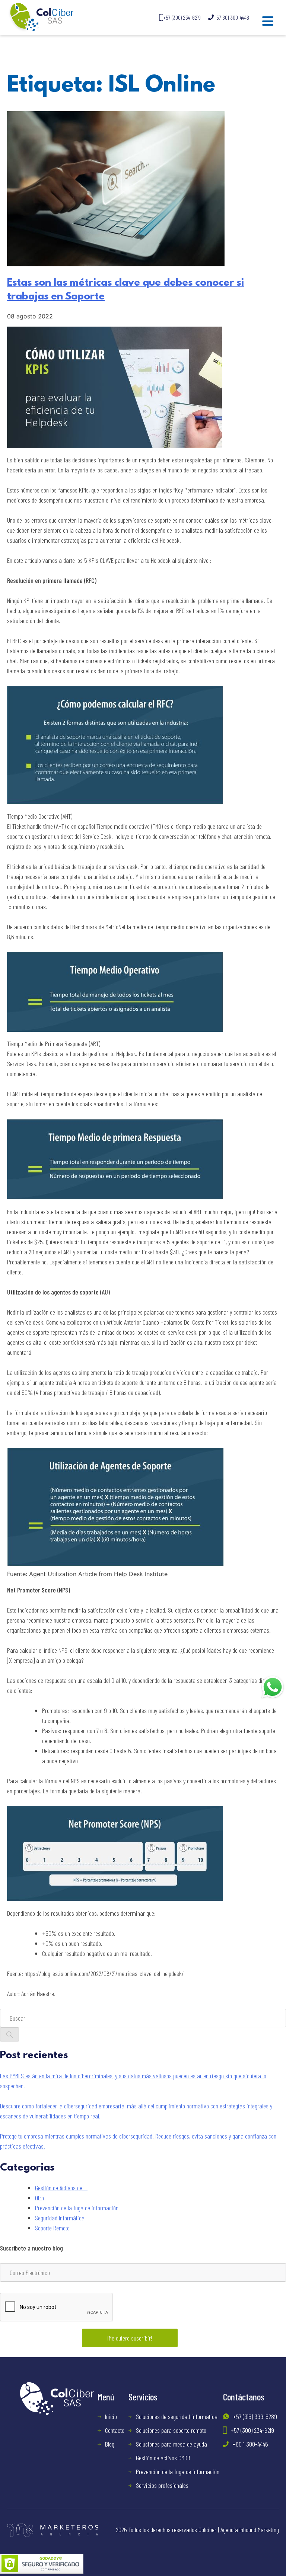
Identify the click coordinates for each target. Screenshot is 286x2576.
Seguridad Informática (60, 2218)
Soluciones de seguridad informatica (177, 2416)
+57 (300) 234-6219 (182, 17)
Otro (39, 2198)
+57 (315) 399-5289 (255, 2416)
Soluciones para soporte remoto (171, 2430)
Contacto (115, 2430)
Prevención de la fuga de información (77, 2208)
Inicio (111, 2416)
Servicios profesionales (162, 2485)
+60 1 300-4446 (250, 2444)
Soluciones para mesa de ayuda (171, 2444)
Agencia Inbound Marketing (250, 2530)
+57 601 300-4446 (231, 17)
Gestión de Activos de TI (61, 2188)
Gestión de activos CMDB (163, 2458)
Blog (110, 2444)
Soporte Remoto (52, 2228)
